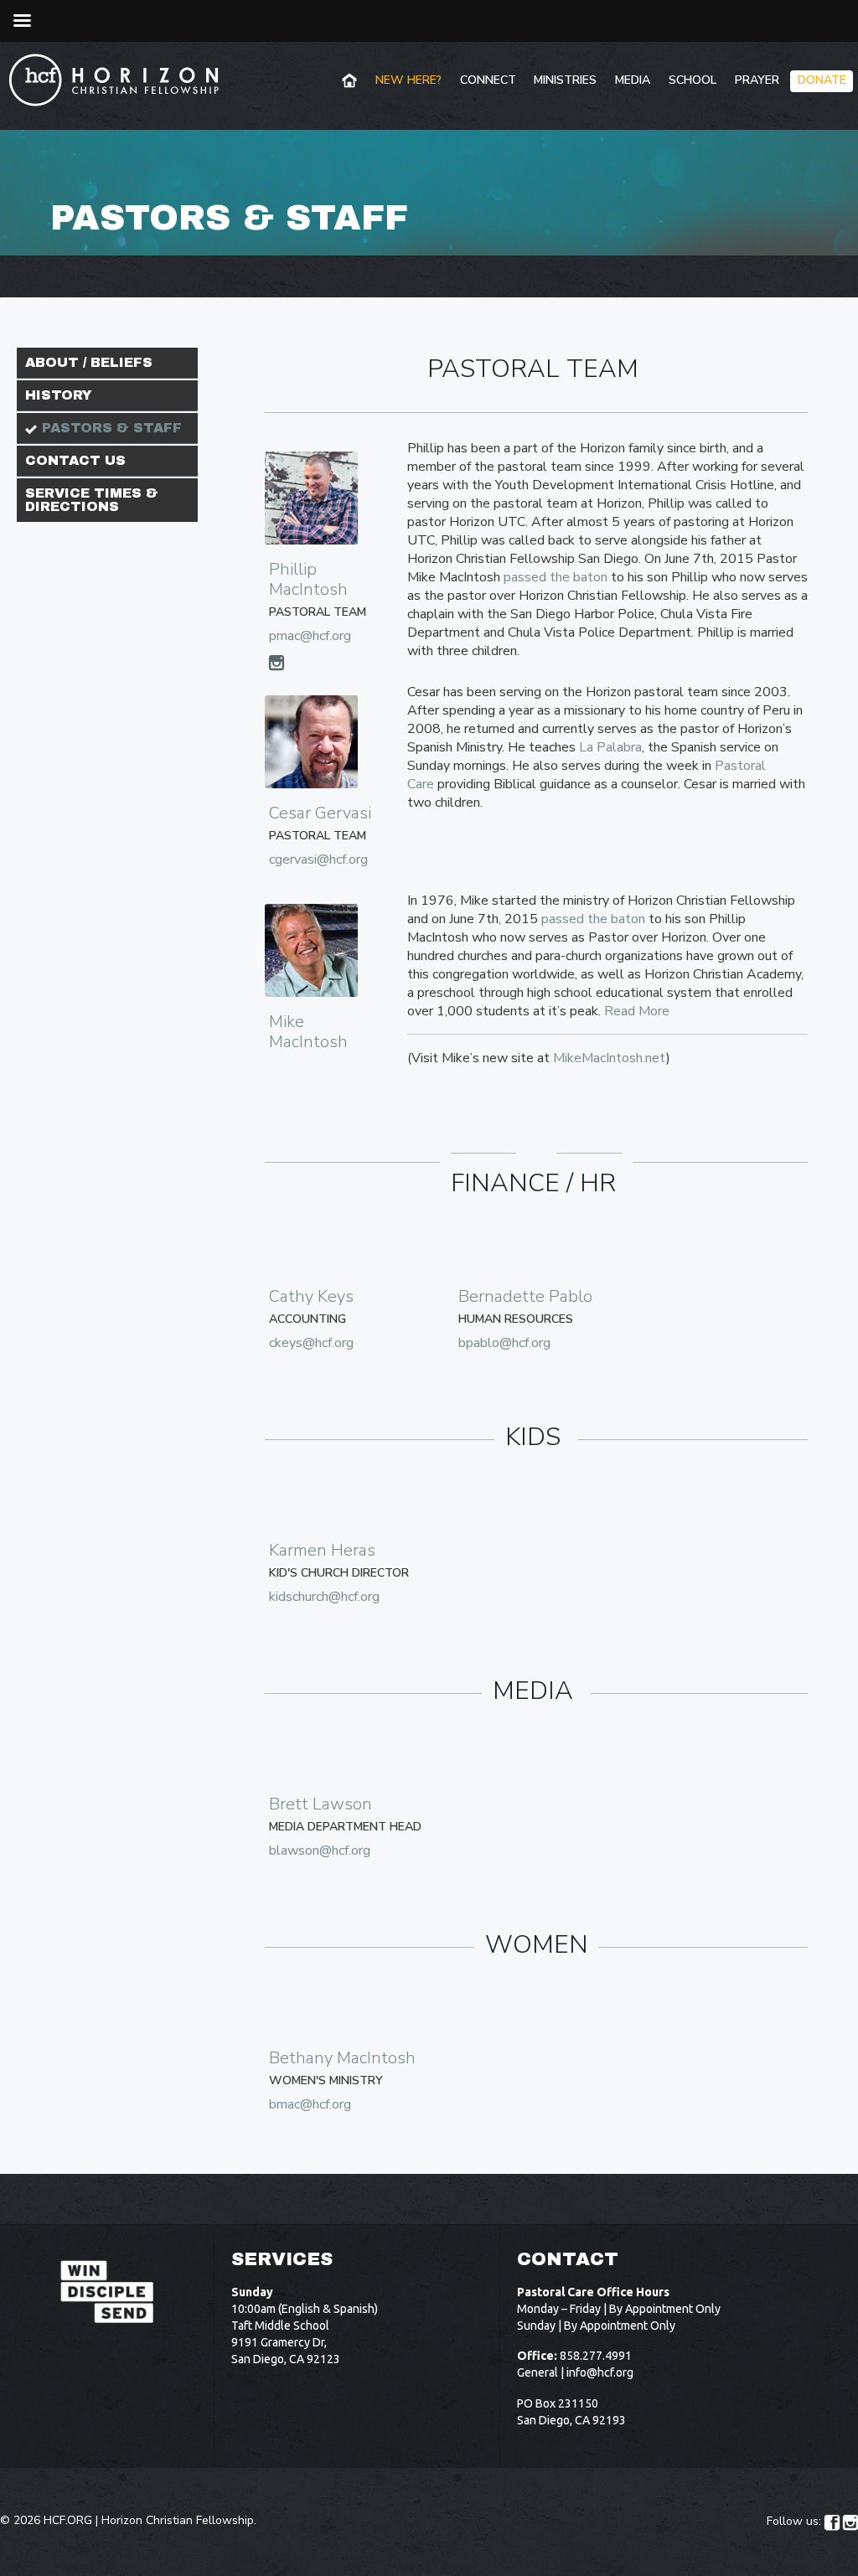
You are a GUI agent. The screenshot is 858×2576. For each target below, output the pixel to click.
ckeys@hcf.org (311, 1343)
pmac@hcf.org (310, 636)
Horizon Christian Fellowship (178, 2520)
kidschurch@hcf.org (324, 1597)
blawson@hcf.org (320, 1851)
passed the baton (556, 577)
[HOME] (351, 81)
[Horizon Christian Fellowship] (115, 80)
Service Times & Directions (92, 500)
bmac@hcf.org (310, 2104)
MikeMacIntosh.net (610, 1058)
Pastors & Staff (112, 428)
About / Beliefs (89, 362)
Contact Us (75, 460)
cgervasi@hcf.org (318, 860)
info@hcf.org (600, 2372)
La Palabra (610, 747)
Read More (637, 1011)
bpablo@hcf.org (504, 1343)
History (59, 395)
